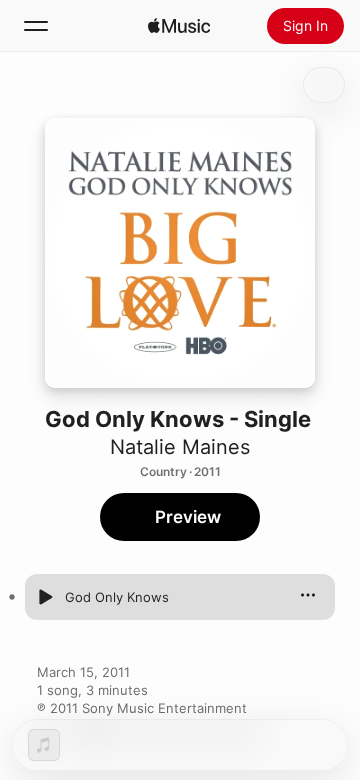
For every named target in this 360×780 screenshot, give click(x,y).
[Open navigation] (36, 26)
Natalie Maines (180, 447)
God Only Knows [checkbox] (117, 597)
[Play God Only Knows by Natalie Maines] (45, 597)
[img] (179, 26)
